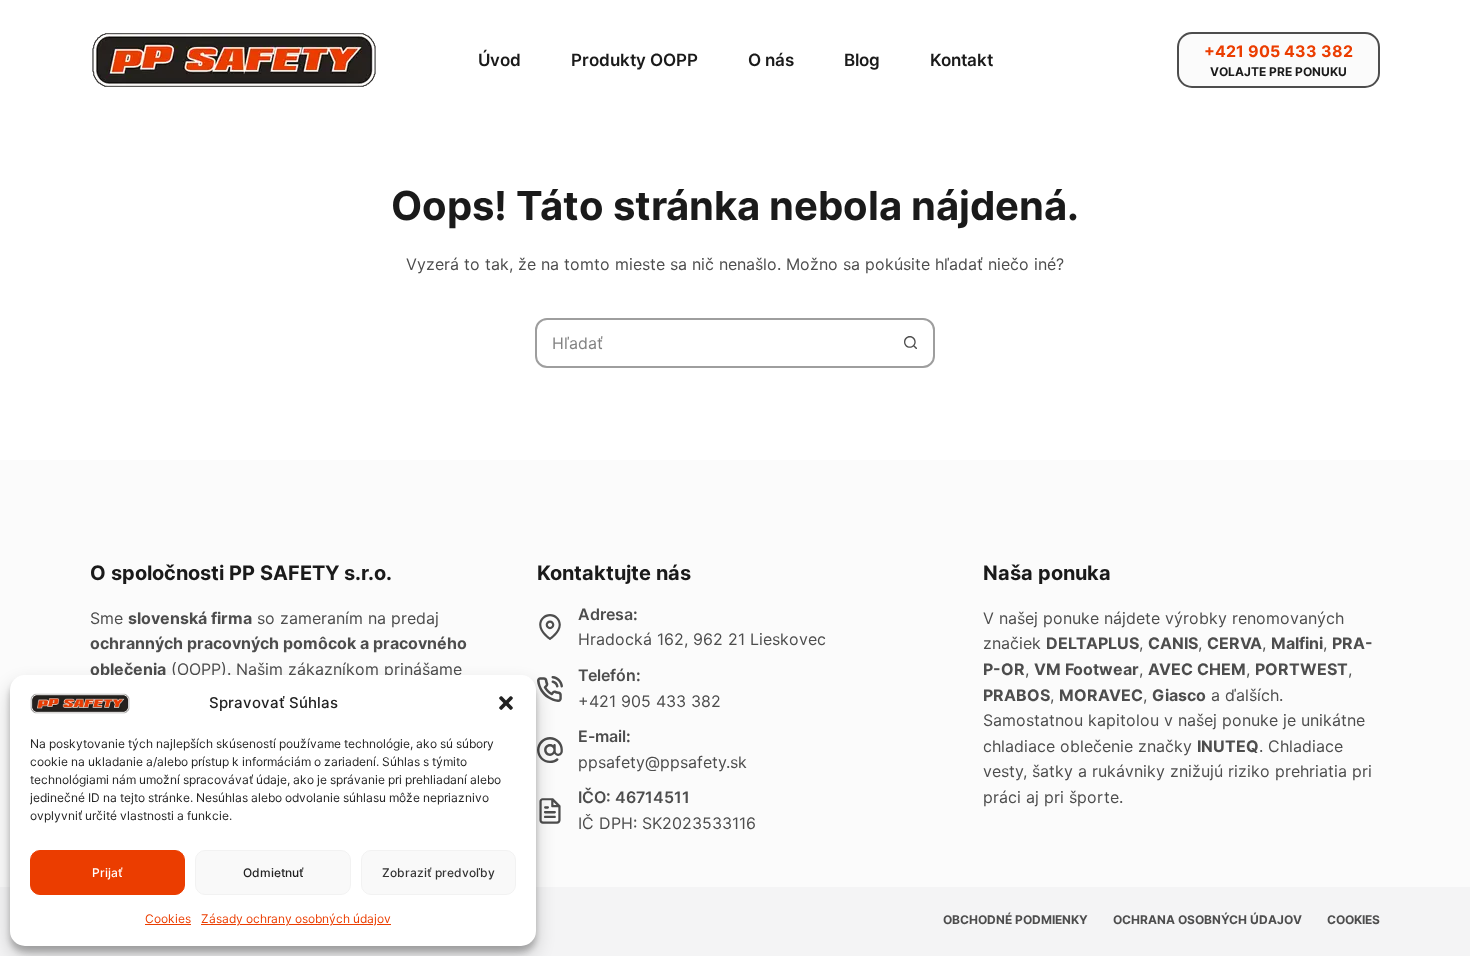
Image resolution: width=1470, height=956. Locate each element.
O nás (771, 60)
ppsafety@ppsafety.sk (662, 762)
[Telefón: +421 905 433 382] (550, 689)
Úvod (499, 60)
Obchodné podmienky (1015, 919)
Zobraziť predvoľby (438, 872)
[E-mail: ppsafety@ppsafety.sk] (550, 750)
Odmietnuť (273, 872)
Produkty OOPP (634, 60)
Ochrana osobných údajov (1207, 919)
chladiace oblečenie (1058, 746)
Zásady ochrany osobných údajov (296, 918)
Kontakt (961, 60)
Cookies (168, 918)
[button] (506, 703)
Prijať (107, 872)
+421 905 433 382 (649, 701)
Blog (862, 60)
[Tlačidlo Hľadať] (910, 343)
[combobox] (712, 343)
